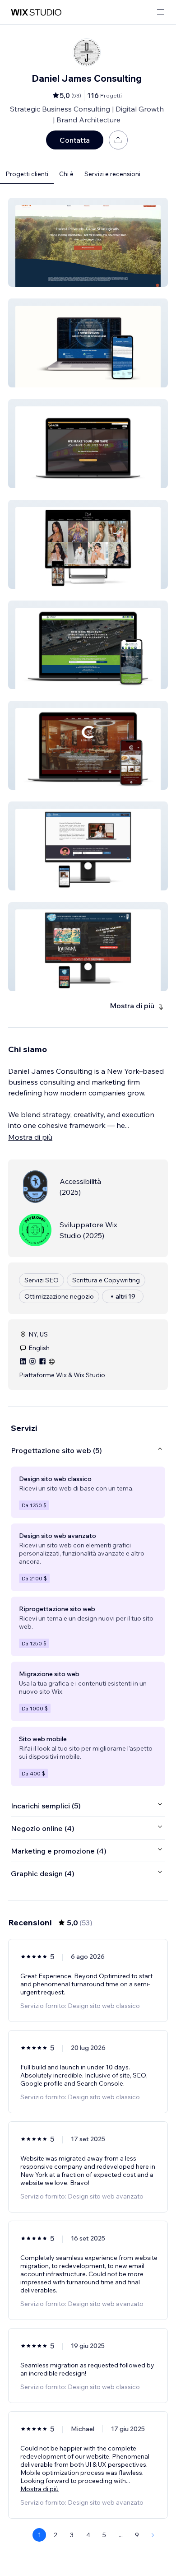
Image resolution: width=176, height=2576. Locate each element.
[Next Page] (153, 2535)
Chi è (66, 174)
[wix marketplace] (36, 12)
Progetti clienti (27, 174)
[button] (88, 242)
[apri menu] (161, 12)
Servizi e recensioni (112, 174)
